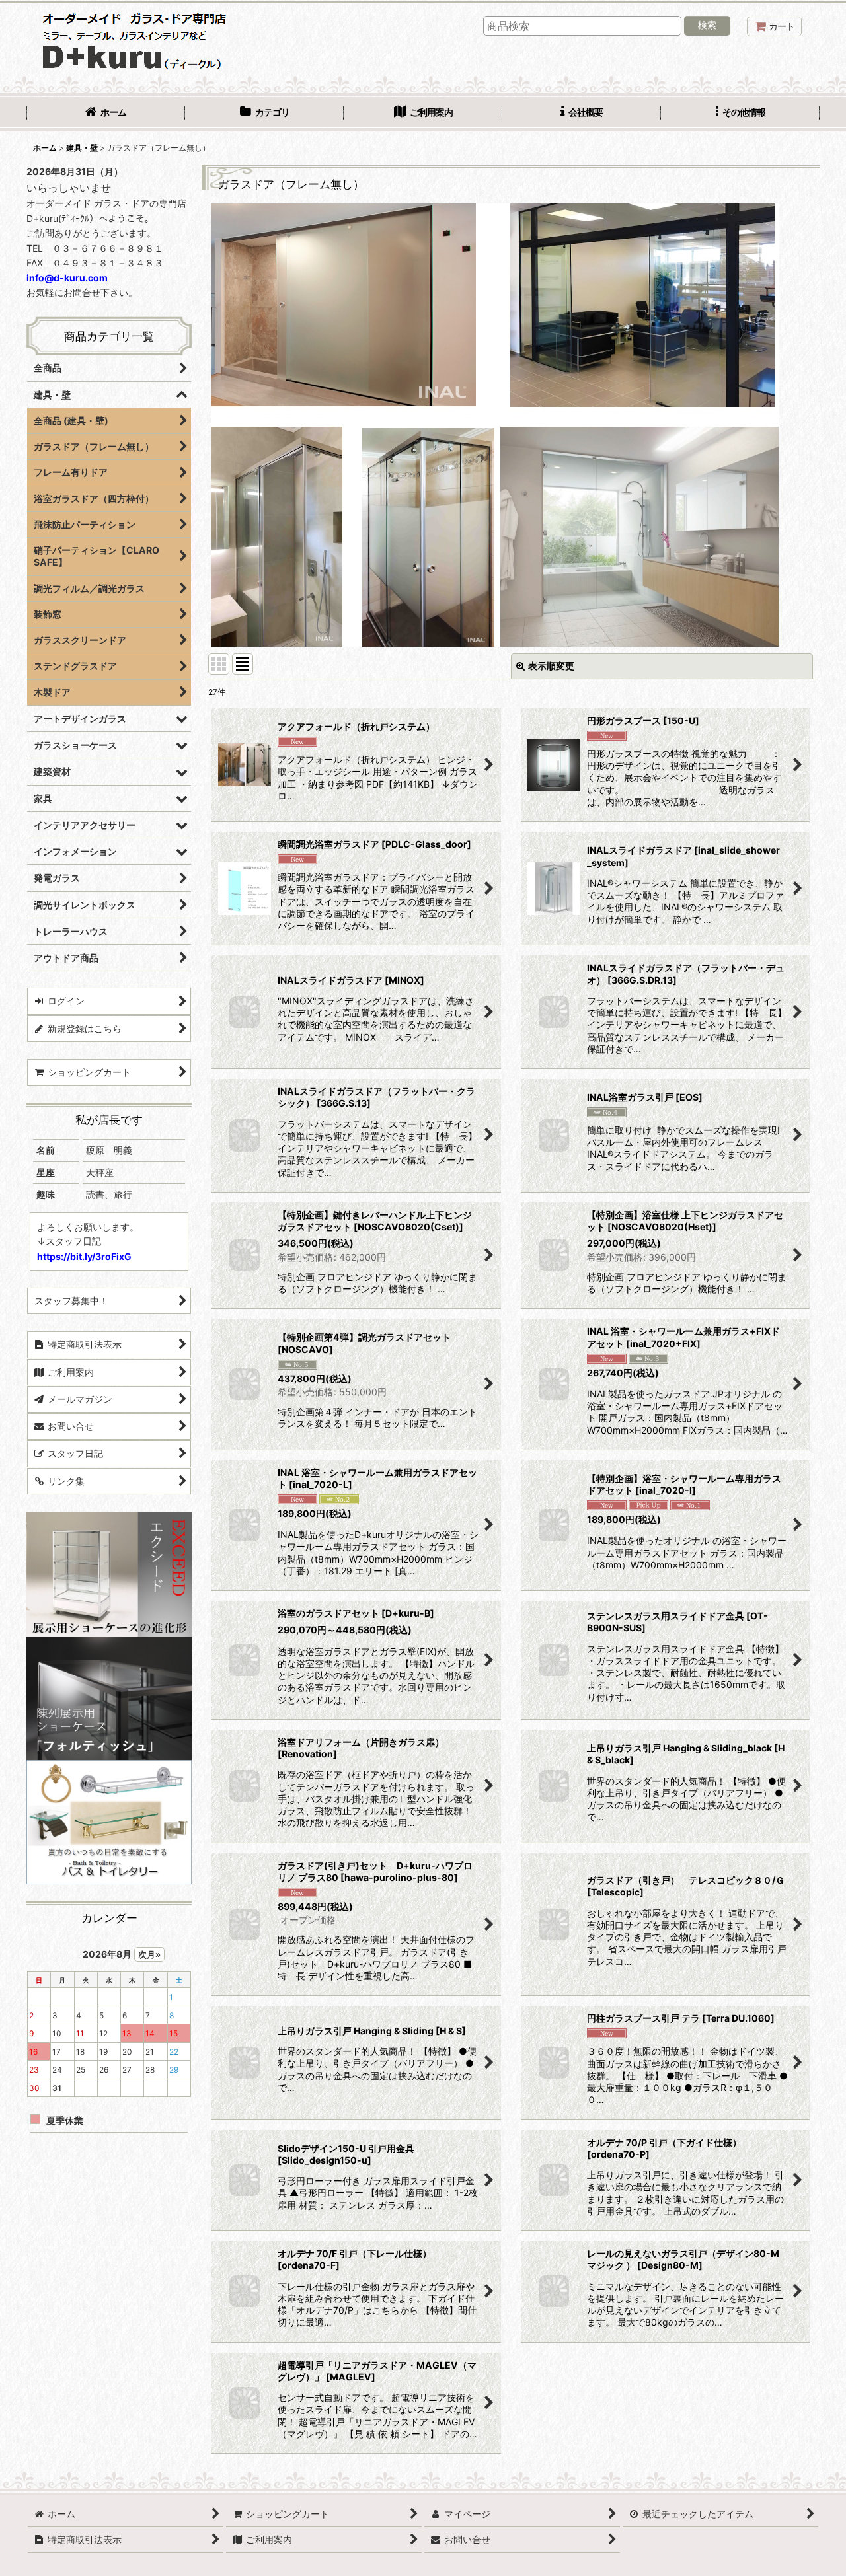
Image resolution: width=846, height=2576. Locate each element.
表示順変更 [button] (551, 666)
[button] (740, 114)
